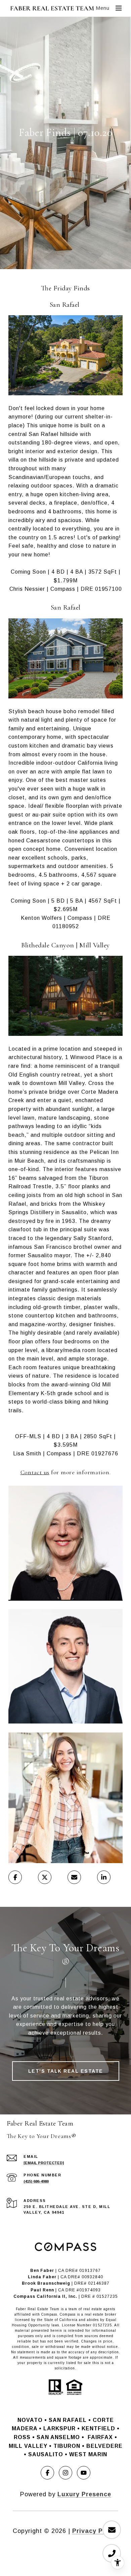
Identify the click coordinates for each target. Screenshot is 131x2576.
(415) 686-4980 (36, 2181)
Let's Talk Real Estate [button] (66, 2071)
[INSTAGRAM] (65, 2473)
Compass (68, 2314)
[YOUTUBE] (84, 2473)
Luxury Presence (84, 2494)
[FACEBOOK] (47, 2473)
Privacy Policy (95, 2531)
